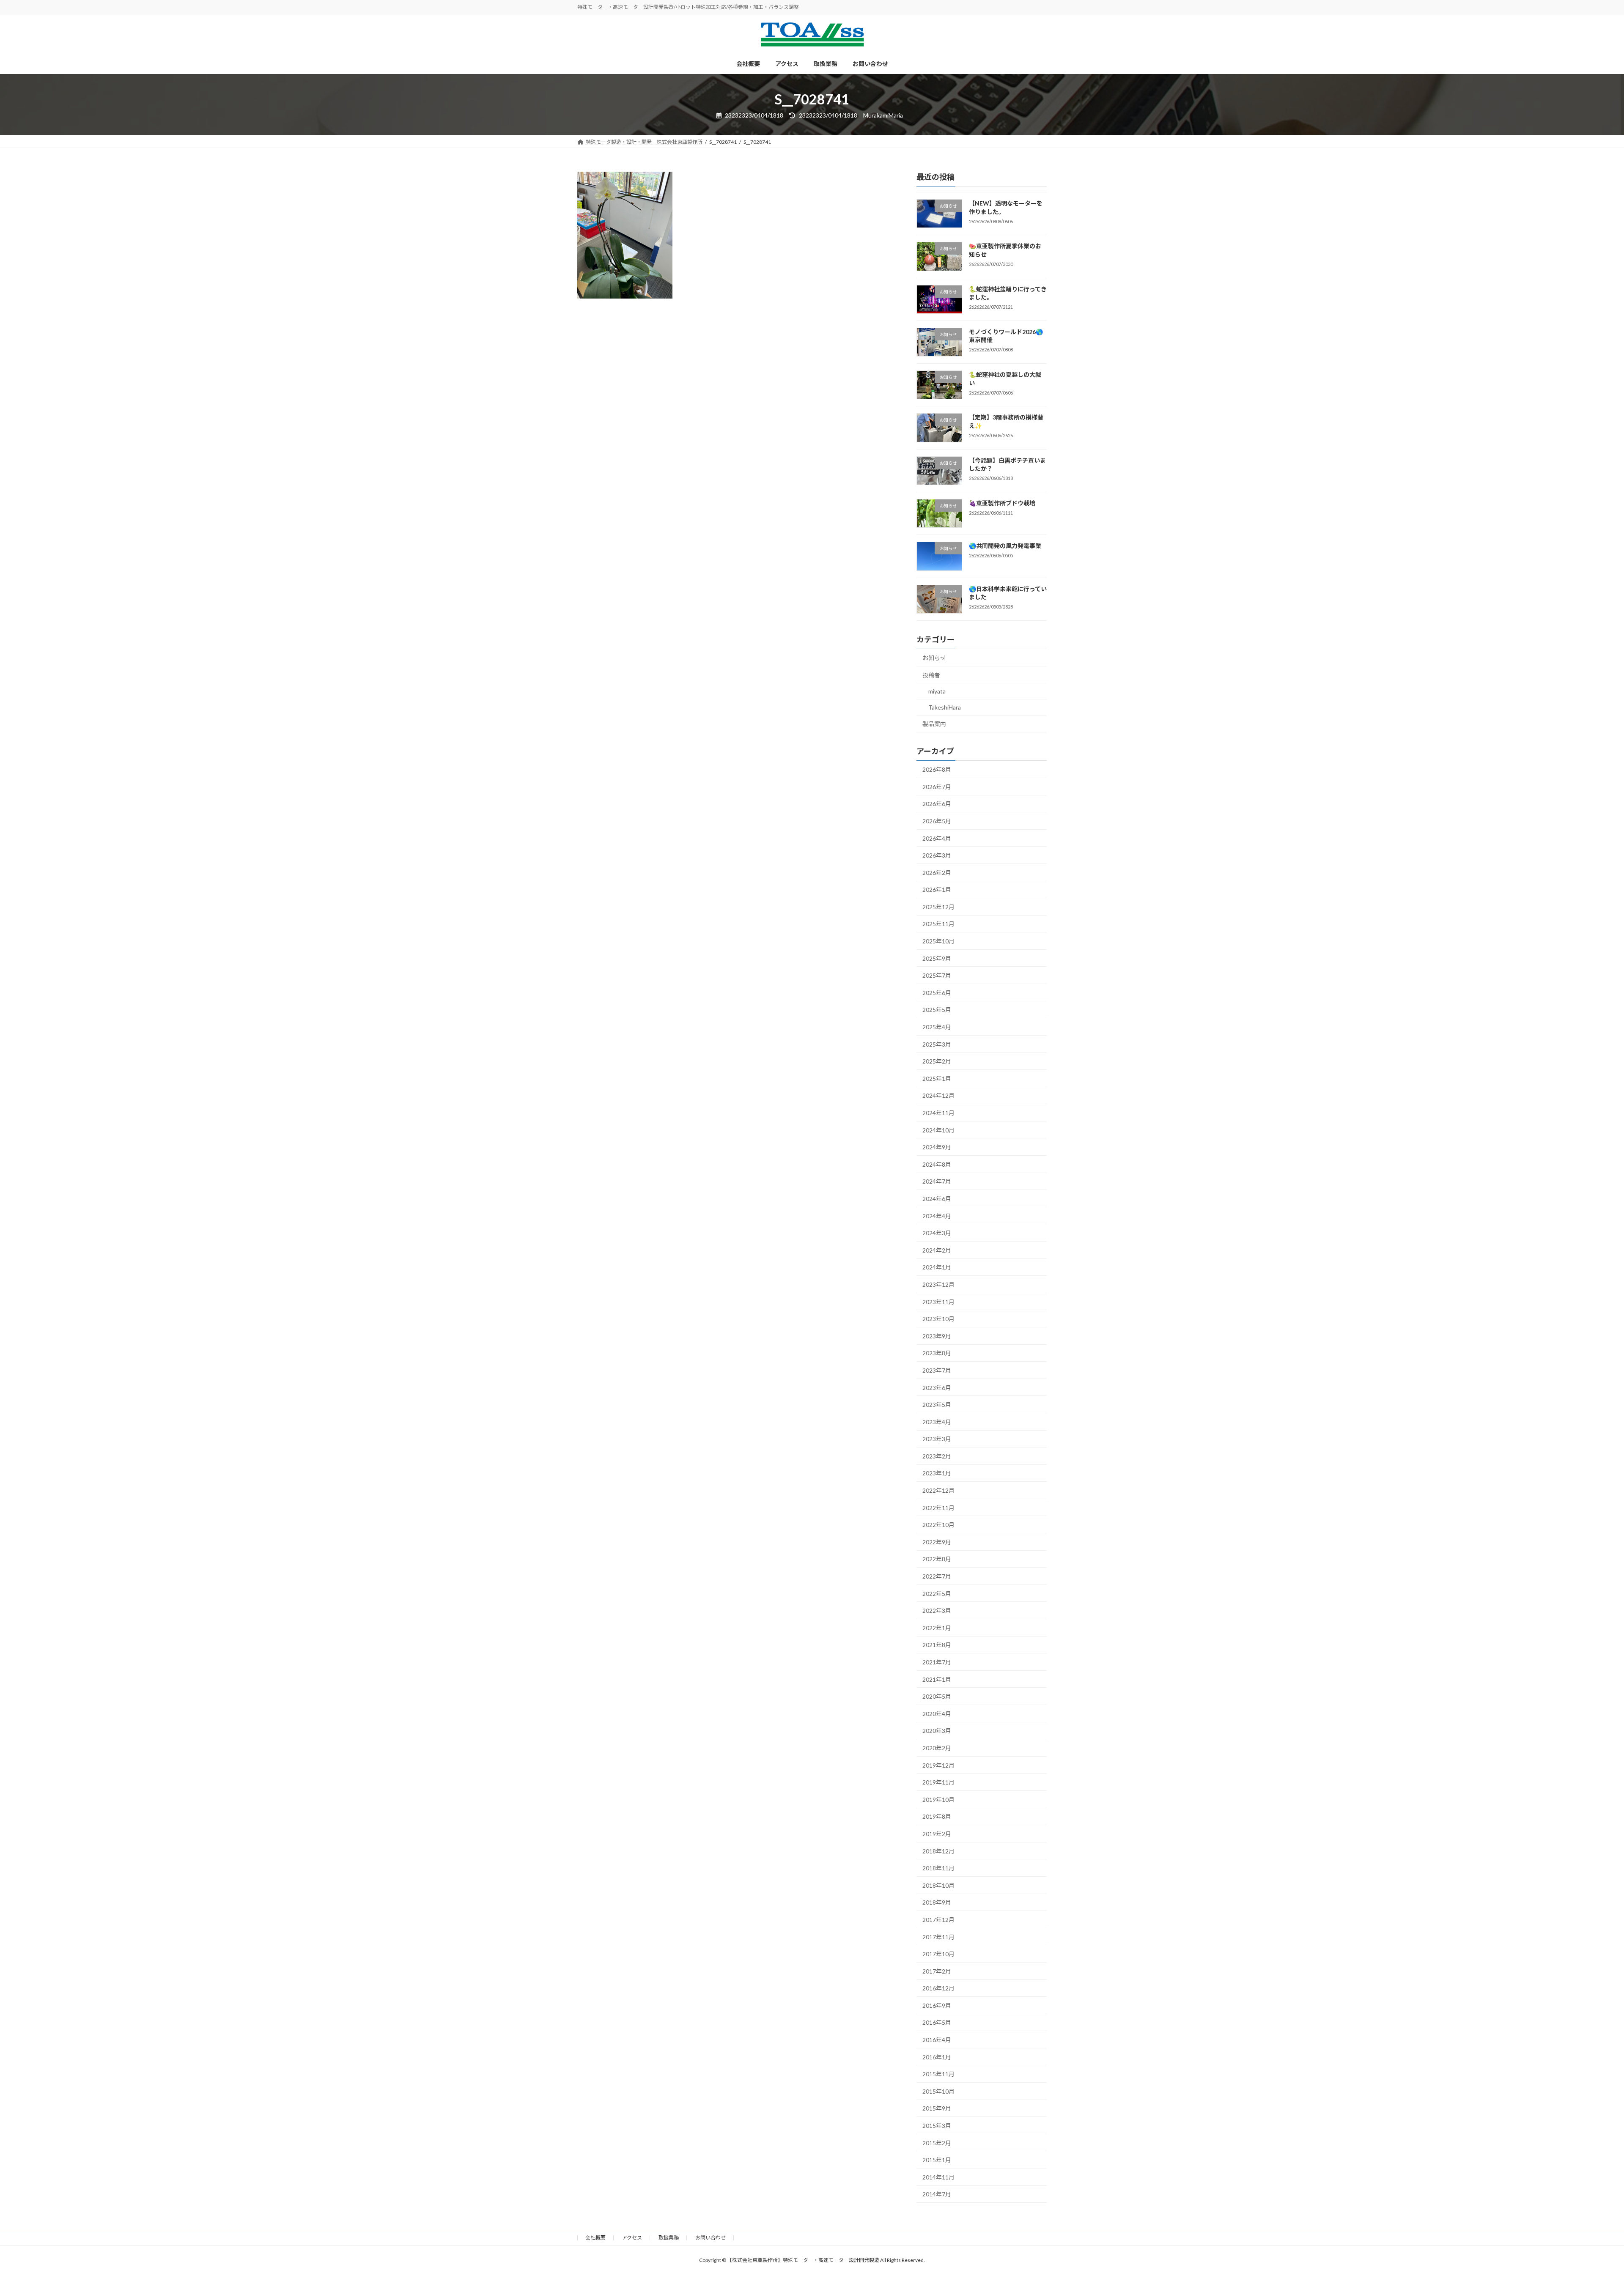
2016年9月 (937, 2005)
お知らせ (934, 658)
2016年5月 (937, 2022)
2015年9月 (937, 2108)
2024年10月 (938, 1130)
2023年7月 (937, 1370)
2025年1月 (937, 1079)
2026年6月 (937, 804)
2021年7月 (937, 1662)
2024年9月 (937, 1147)
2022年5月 (937, 1594)
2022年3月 (937, 1610)
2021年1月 (937, 1679)
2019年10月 (938, 1800)
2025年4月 (937, 1027)
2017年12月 (938, 1920)
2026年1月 (937, 890)
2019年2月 (937, 1834)
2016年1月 (937, 2057)
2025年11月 (938, 924)
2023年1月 (937, 1473)
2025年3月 (937, 1044)
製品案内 (934, 724)
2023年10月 (938, 1319)
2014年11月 (938, 2177)
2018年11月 (938, 1868)
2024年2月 (937, 1250)
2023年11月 (938, 1302)
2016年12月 (938, 1988)
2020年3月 (937, 1731)
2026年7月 (937, 787)
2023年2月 (937, 1456)
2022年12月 (938, 1490)
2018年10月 (938, 1885)
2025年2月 (937, 1061)
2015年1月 (937, 2160)
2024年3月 (937, 1233)
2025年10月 (938, 941)
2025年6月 (937, 993)
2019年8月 (937, 1816)
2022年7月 (937, 1576)
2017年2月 (937, 1971)
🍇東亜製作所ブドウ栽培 (1002, 503)
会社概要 (595, 2238)
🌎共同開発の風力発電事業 (1005, 546)
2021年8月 (937, 1645)
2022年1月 (937, 1628)
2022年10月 (938, 1525)
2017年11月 (938, 1937)
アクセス (632, 2238)
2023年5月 (937, 1405)
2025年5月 (937, 1010)
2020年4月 (937, 1714)
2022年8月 (937, 1559)
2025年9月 (937, 958)
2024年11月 (938, 1113)
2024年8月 (937, 1164)
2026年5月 (937, 821)
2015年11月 (938, 2074)
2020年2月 (937, 1748)
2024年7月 (937, 1181)
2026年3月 (937, 855)
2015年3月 (937, 2126)
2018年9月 (937, 1902)
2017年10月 (938, 1954)
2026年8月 (937, 769)
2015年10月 (938, 2091)
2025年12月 (938, 907)
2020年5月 (937, 1696)
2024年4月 (937, 1216)
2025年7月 (937, 975)
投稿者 (931, 675)
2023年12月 (938, 1284)
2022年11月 (938, 1508)
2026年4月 (937, 838)
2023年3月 (937, 1439)
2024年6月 (937, 1199)
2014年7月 (937, 2194)
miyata (937, 691)
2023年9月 (937, 1336)
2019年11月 (938, 1782)
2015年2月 (937, 2143)
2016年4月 (937, 2040)
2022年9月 (937, 1542)
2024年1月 (937, 1267)
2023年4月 (937, 1422)
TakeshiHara (945, 707)
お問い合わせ (710, 2238)
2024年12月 (938, 1095)
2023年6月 (937, 1387)
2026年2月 (937, 873)
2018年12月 (938, 1851)
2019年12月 (938, 1765)
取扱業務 (669, 2238)
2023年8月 (937, 1353)
